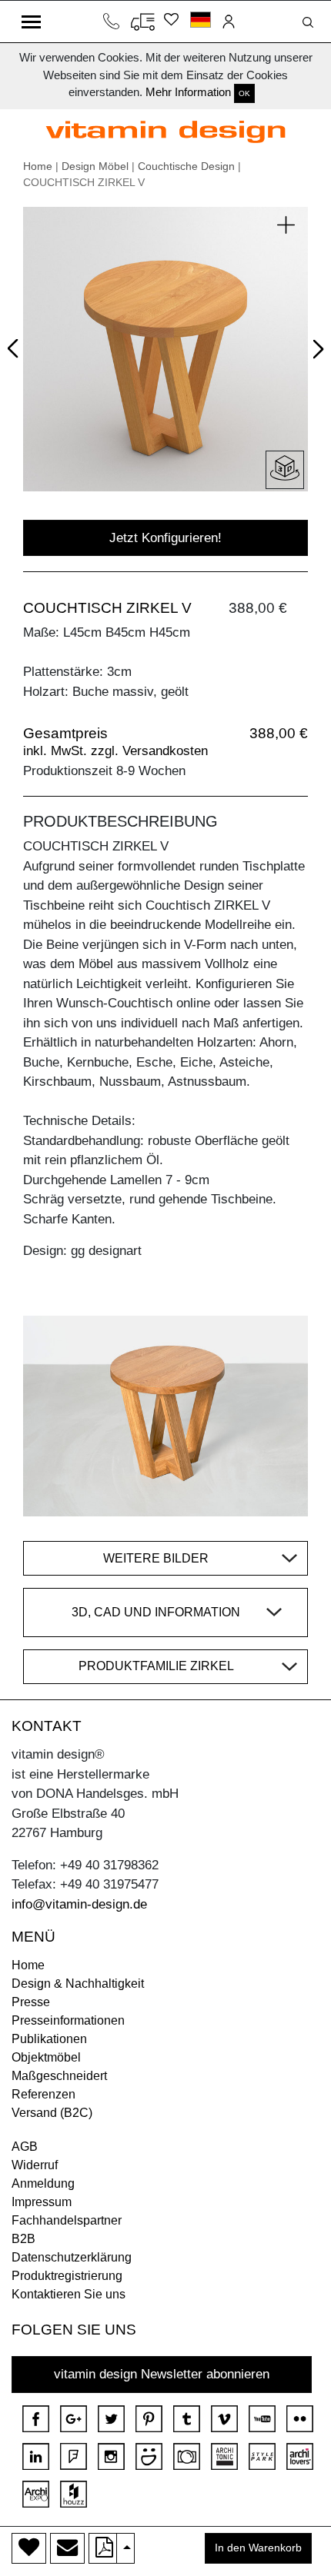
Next (315, 351)
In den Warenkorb (258, 2548)
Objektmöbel (46, 2057)
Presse (31, 2002)
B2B (23, 2239)
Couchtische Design (186, 166)
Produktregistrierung (67, 2276)
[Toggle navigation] (31, 22)
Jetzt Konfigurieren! (165, 538)
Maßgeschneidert (59, 2076)
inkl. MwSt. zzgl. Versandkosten (115, 751)
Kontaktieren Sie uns (69, 2294)
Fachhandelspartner (67, 2220)
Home (38, 166)
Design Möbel (95, 166)
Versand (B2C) (52, 2113)
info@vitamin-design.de (79, 1904)
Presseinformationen (68, 2020)
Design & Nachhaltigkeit (78, 1984)
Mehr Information (188, 92)
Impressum (42, 2202)
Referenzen (43, 2094)
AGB (25, 2147)
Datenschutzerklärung (72, 2257)
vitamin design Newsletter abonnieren (162, 2374)
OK (244, 93)
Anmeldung (43, 2183)
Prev (17, 345)
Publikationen (49, 2039)
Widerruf (35, 2165)
